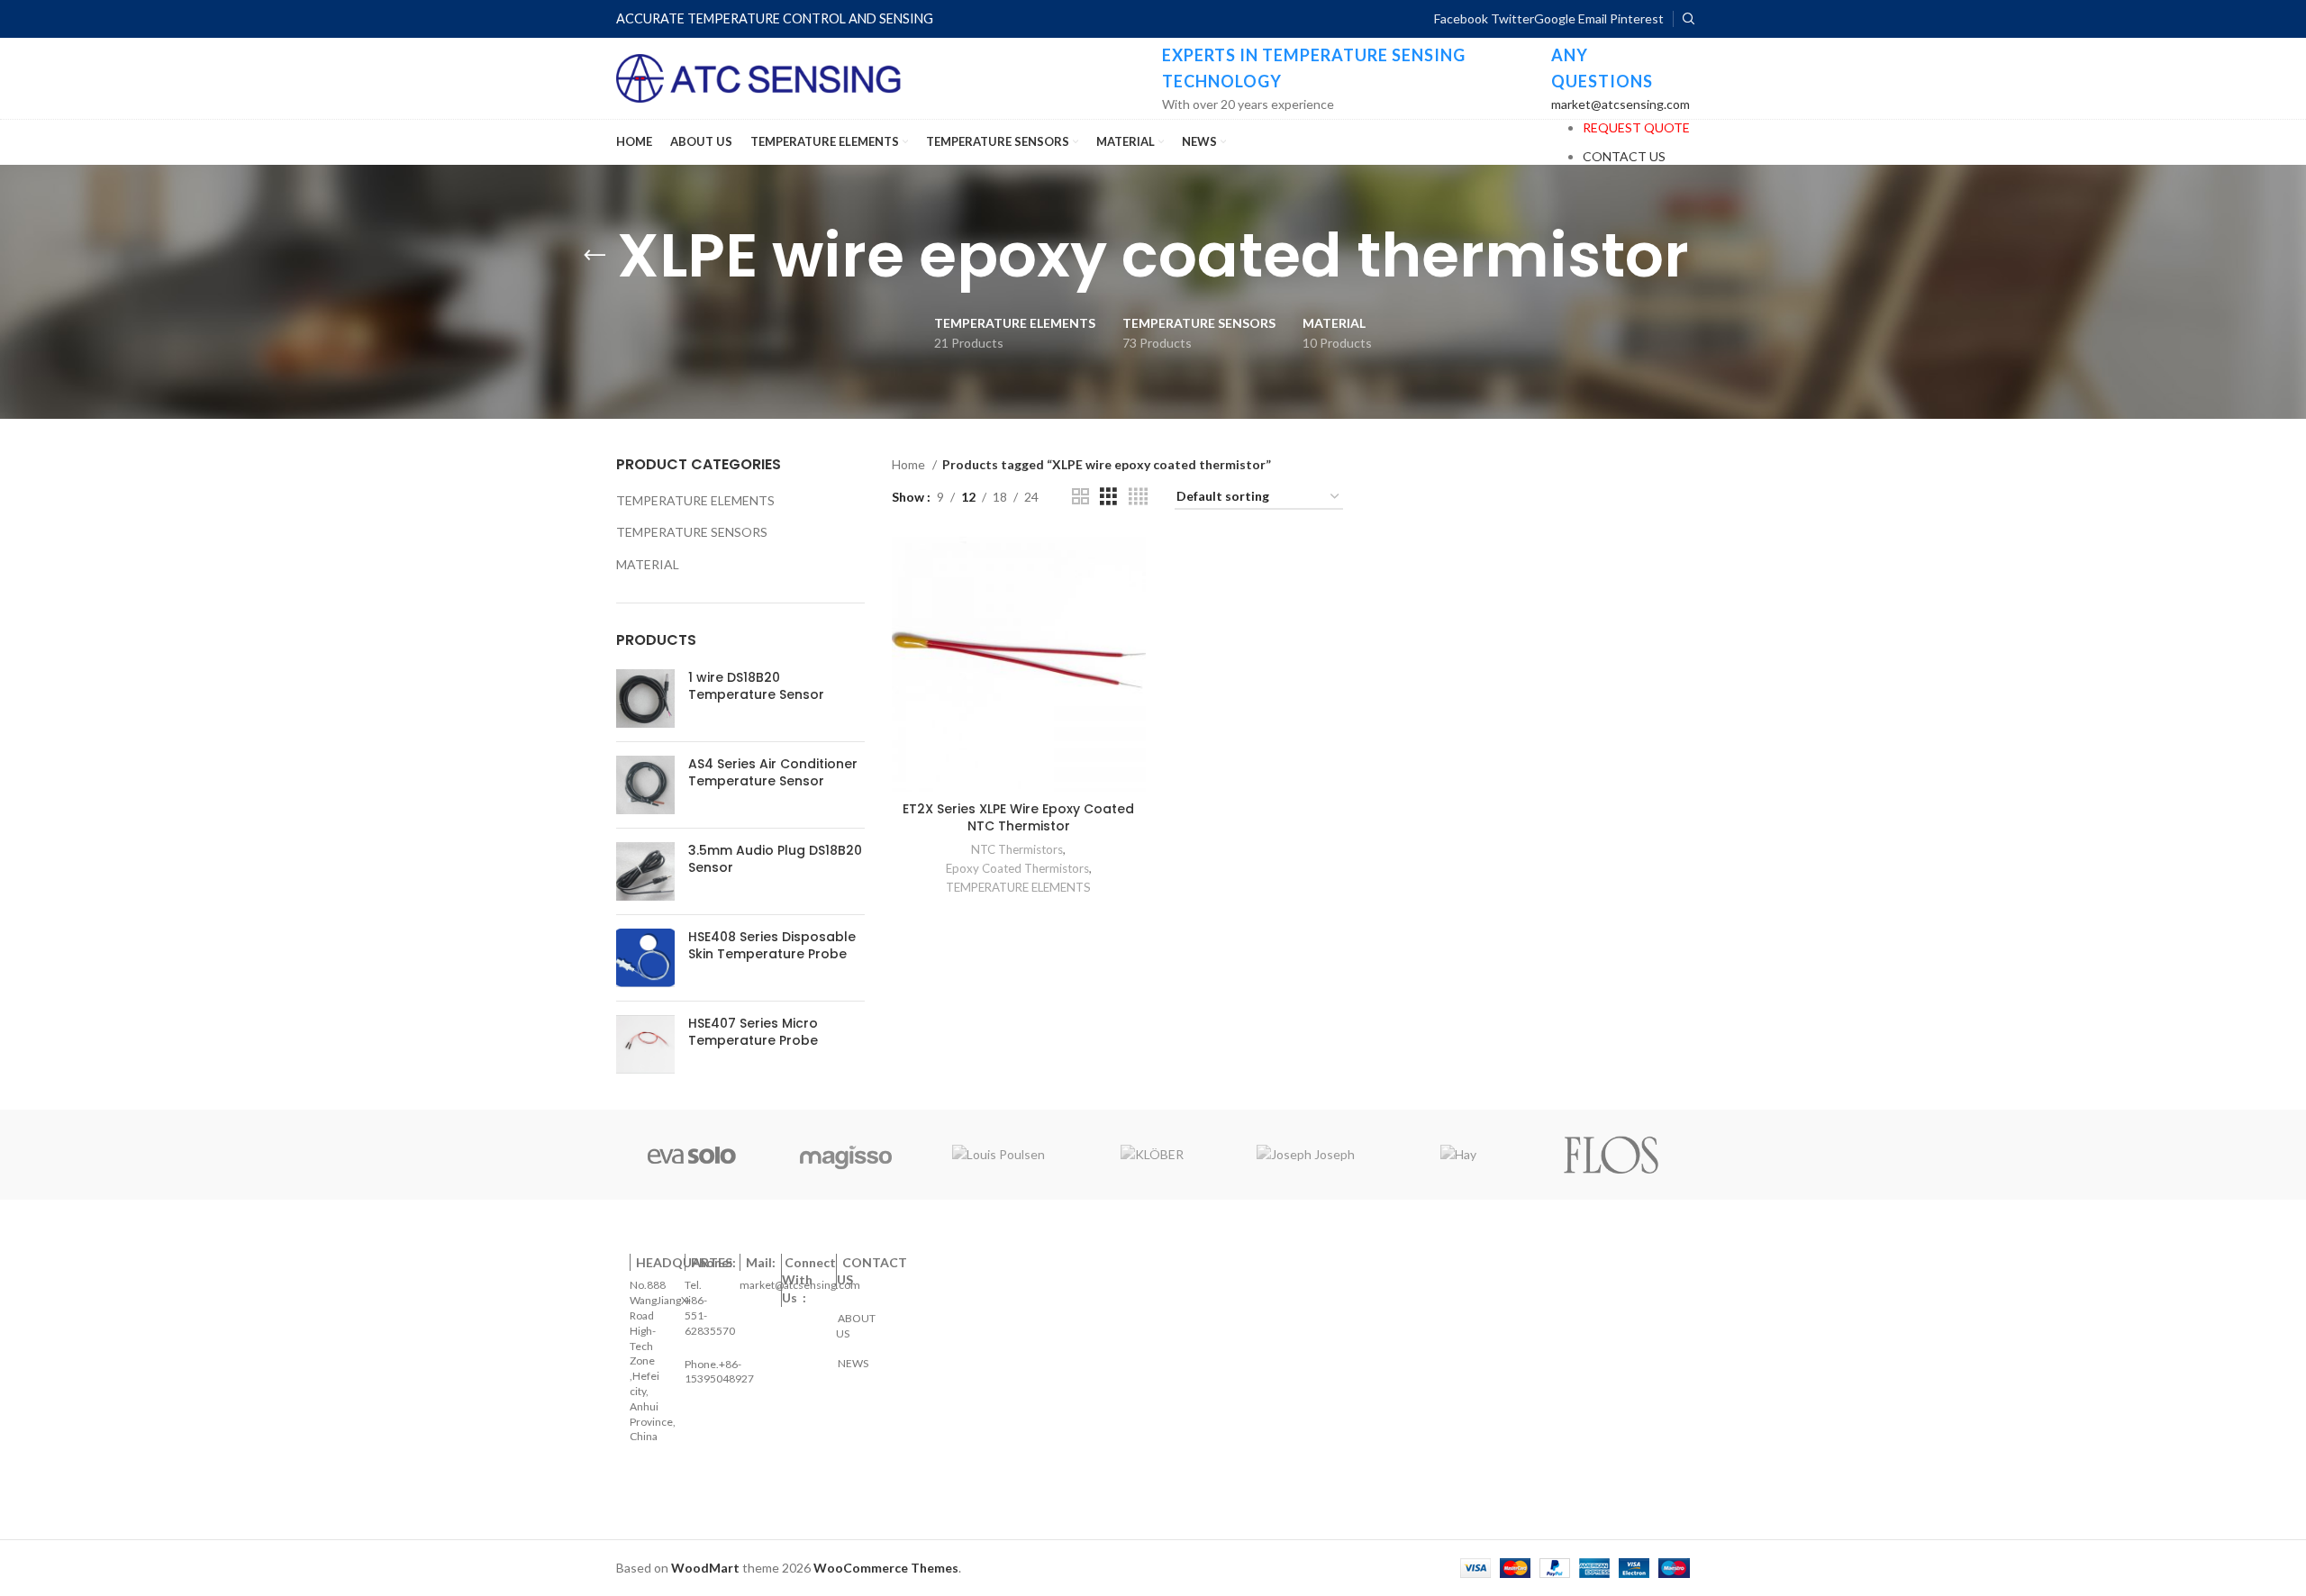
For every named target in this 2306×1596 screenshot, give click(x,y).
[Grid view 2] (1080, 497)
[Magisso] (845, 1155)
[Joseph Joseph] (1305, 1155)
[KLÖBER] (1152, 1155)
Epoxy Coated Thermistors (1017, 868)
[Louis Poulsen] (999, 1155)
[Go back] (595, 256)
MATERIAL (648, 564)
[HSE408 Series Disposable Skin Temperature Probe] (645, 958)
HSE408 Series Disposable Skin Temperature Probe (772, 946)
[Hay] (1458, 1155)
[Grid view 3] (1108, 497)
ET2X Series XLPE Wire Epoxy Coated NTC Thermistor (1018, 818)
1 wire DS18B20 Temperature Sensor (756, 687)
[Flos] (1611, 1155)
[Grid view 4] (1138, 497)
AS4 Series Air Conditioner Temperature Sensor (773, 773)
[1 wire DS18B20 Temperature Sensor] (645, 698)
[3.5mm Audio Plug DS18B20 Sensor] (645, 871)
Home (910, 464)
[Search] (1686, 19)
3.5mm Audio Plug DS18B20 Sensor (775, 860)
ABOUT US (857, 1318)
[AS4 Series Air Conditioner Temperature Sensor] (645, 785)
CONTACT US (1624, 156)
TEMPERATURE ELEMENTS (695, 500)
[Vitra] (692, 1155)
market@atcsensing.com (1621, 104)
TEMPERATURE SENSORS (692, 532)
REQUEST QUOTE (1636, 127)
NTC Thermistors (1017, 849)
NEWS (852, 1356)
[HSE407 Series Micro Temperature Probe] (645, 1044)
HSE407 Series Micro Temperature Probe (753, 1033)
